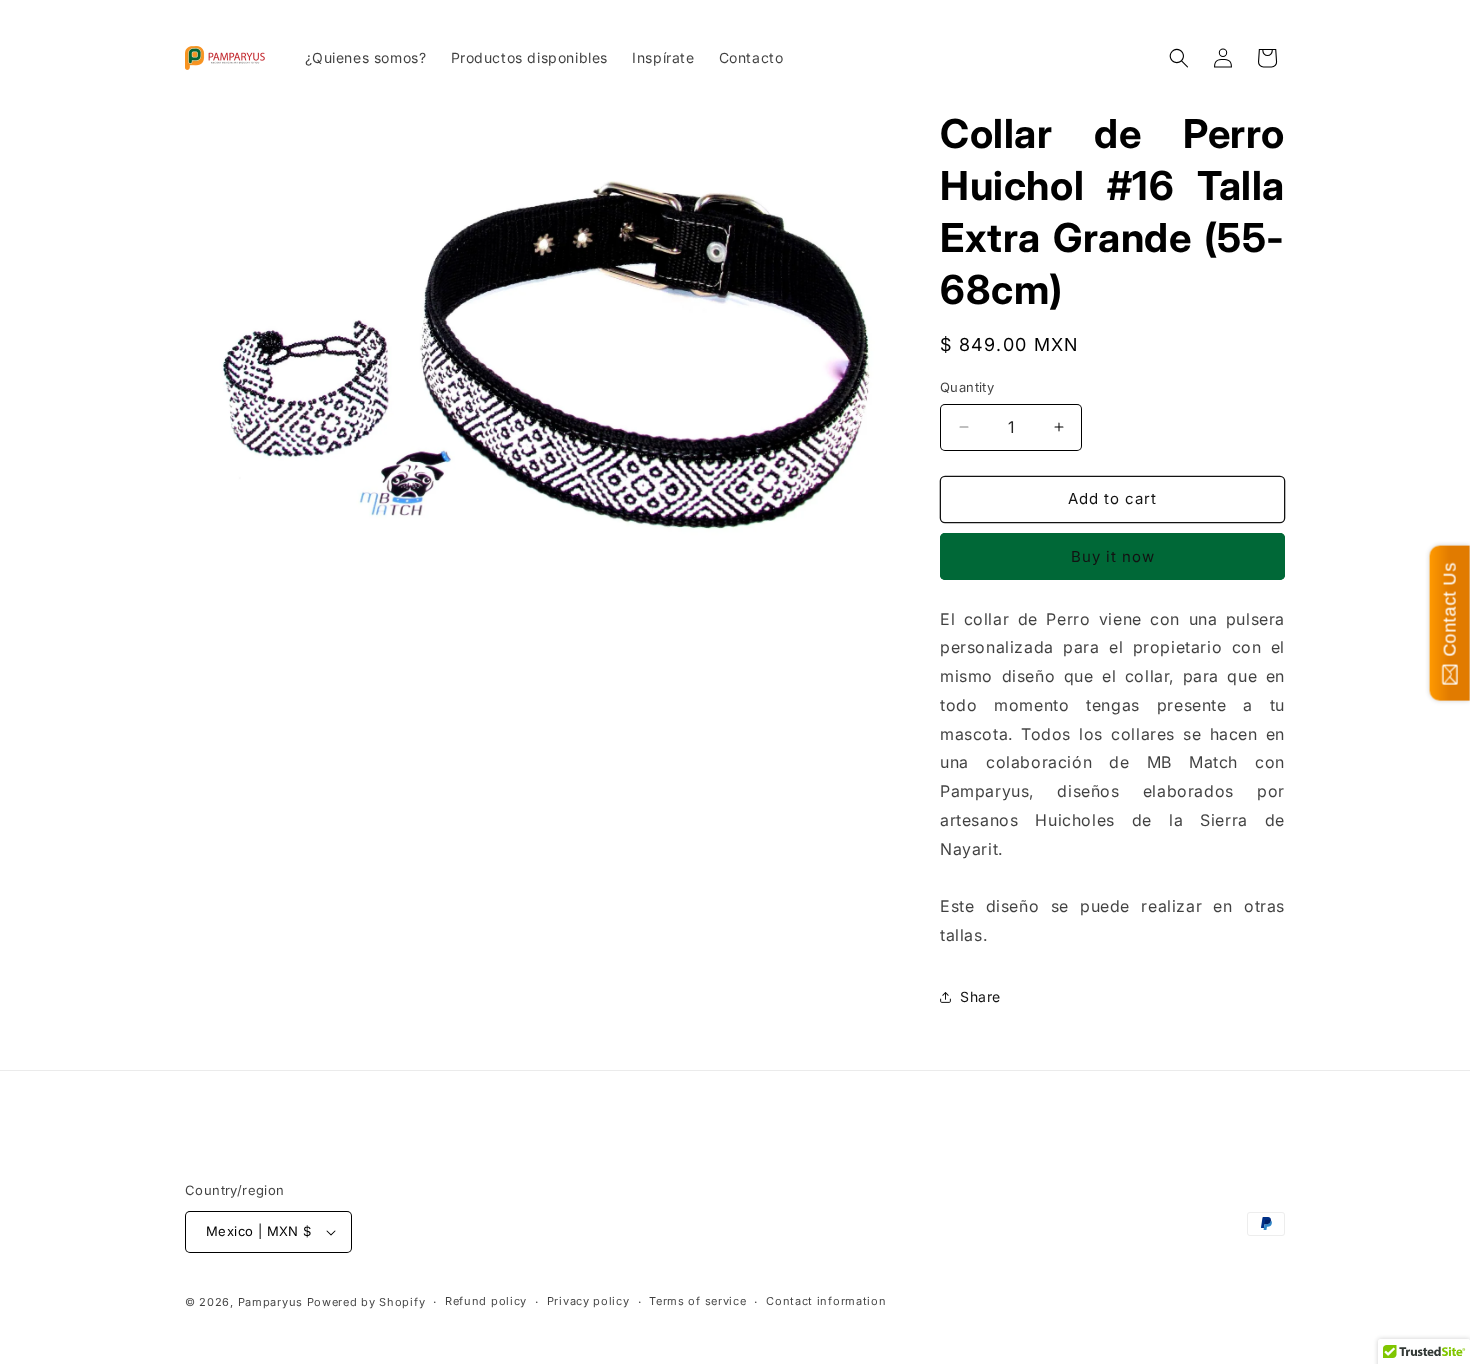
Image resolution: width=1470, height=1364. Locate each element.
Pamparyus (270, 1302)
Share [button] (980, 996)
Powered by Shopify (366, 1302)
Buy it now (1113, 556)
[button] (1179, 58)
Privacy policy (588, 1301)
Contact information (826, 1301)
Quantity (967, 387)
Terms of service (697, 1301)
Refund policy (486, 1301)
